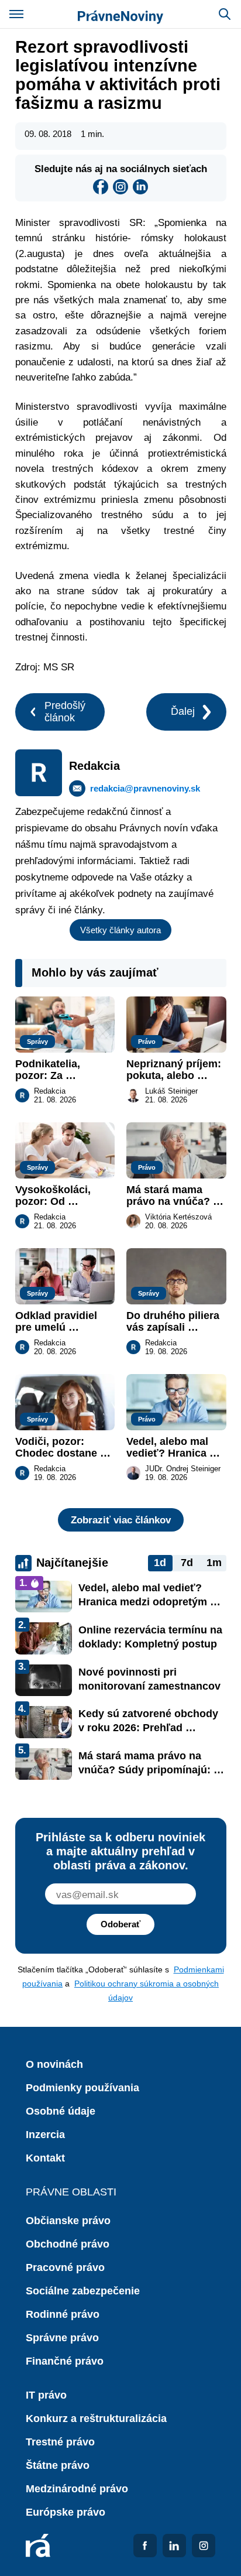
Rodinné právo (63, 2314)
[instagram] (120, 187)
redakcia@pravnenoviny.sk (145, 788)
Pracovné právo (65, 2267)
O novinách (54, 2064)
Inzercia (45, 2135)
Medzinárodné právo (77, 2489)
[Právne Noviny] (120, 14)
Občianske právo (68, 2221)
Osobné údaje (61, 2111)
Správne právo (62, 2338)
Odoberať (120, 1924)
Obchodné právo (68, 2244)
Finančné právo (65, 2361)
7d (187, 1563)
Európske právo (66, 2512)
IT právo (46, 2395)
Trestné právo (60, 2442)
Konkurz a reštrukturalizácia (96, 2419)
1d (160, 1563)
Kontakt (45, 2158)
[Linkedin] (140, 187)
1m (214, 1563)
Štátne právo (58, 2465)
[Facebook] (101, 187)
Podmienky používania (82, 2088)
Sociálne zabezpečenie (83, 2291)
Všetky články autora (120, 930)
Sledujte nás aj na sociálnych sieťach (121, 169)
